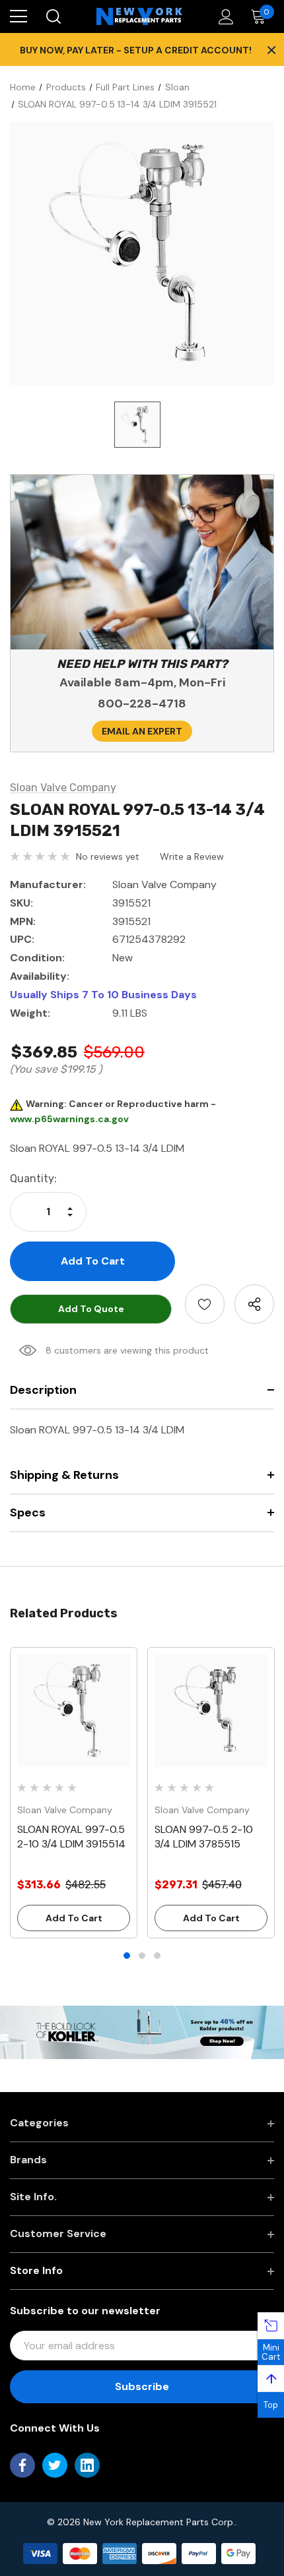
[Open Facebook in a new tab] (22, 2465)
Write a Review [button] (192, 856)
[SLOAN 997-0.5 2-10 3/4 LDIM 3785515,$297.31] (211, 1711)
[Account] (224, 17)
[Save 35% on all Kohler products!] (142, 2031)
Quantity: (33, 1179)
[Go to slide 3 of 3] (157, 1956)
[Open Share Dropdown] (254, 1304)
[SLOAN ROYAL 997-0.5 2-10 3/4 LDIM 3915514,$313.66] (74, 1711)
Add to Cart (74, 1918)
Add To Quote (91, 1309)
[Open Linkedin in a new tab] (87, 2465)
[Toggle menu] (18, 16)
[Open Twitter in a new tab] (55, 2465)
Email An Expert (142, 731)
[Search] (53, 16)
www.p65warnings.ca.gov (69, 1119)
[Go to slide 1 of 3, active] (127, 1956)
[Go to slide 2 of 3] (142, 1956)
